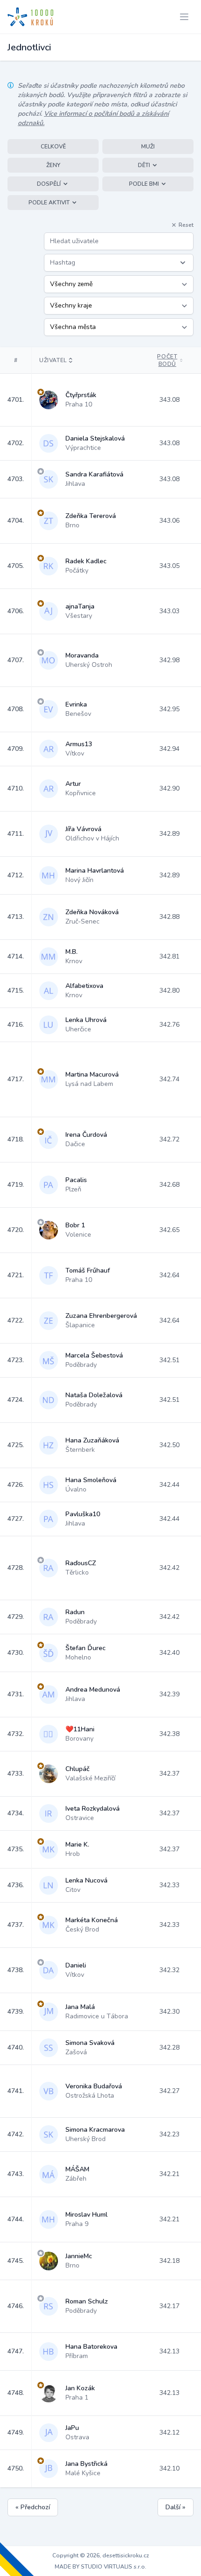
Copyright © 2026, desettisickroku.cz (101, 2555)
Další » (176, 2507)
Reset (186, 225)
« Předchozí (33, 2507)
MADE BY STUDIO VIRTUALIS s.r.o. (100, 2567)
